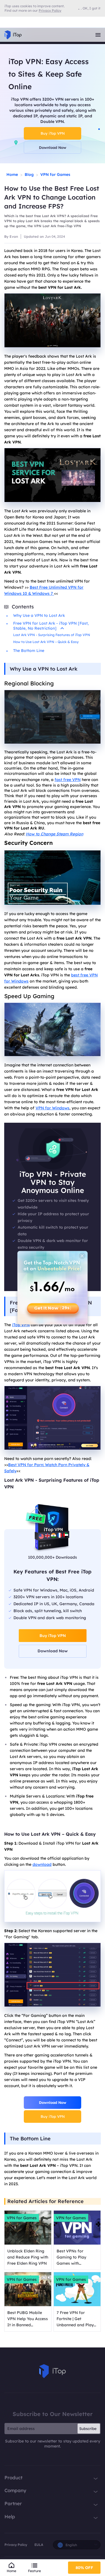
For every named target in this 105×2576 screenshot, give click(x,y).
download (42, 1864)
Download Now (53, 147)
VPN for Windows (53, 1108)
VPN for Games (55, 174)
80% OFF (84, 2568)
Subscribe (88, 2429)
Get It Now (53, 1308)
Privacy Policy (16, 2545)
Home (12, 174)
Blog (29, 174)
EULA (39, 2545)
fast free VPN (68, 780)
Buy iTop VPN (53, 133)
